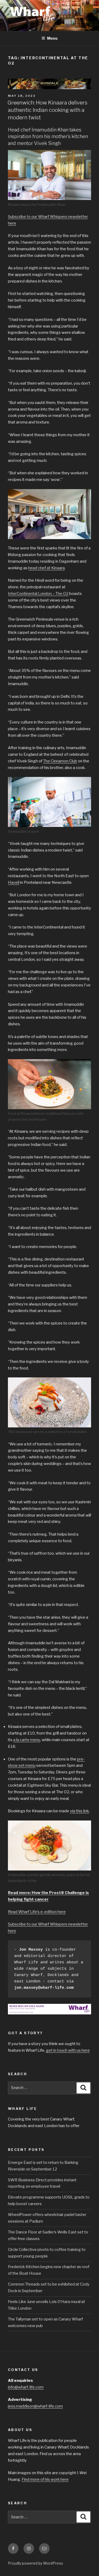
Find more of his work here (45, 2479)
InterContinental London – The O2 (38, 594)
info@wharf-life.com (26, 2387)
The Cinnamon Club (60, 761)
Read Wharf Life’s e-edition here (37, 1912)
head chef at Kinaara (46, 568)
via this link (79, 1811)
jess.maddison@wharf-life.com (35, 2406)
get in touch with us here (68, 2050)
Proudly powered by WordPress (36, 2563)
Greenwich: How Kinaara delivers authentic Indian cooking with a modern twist (47, 110)
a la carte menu (27, 1740)
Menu (52, 38)
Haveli (14, 882)
